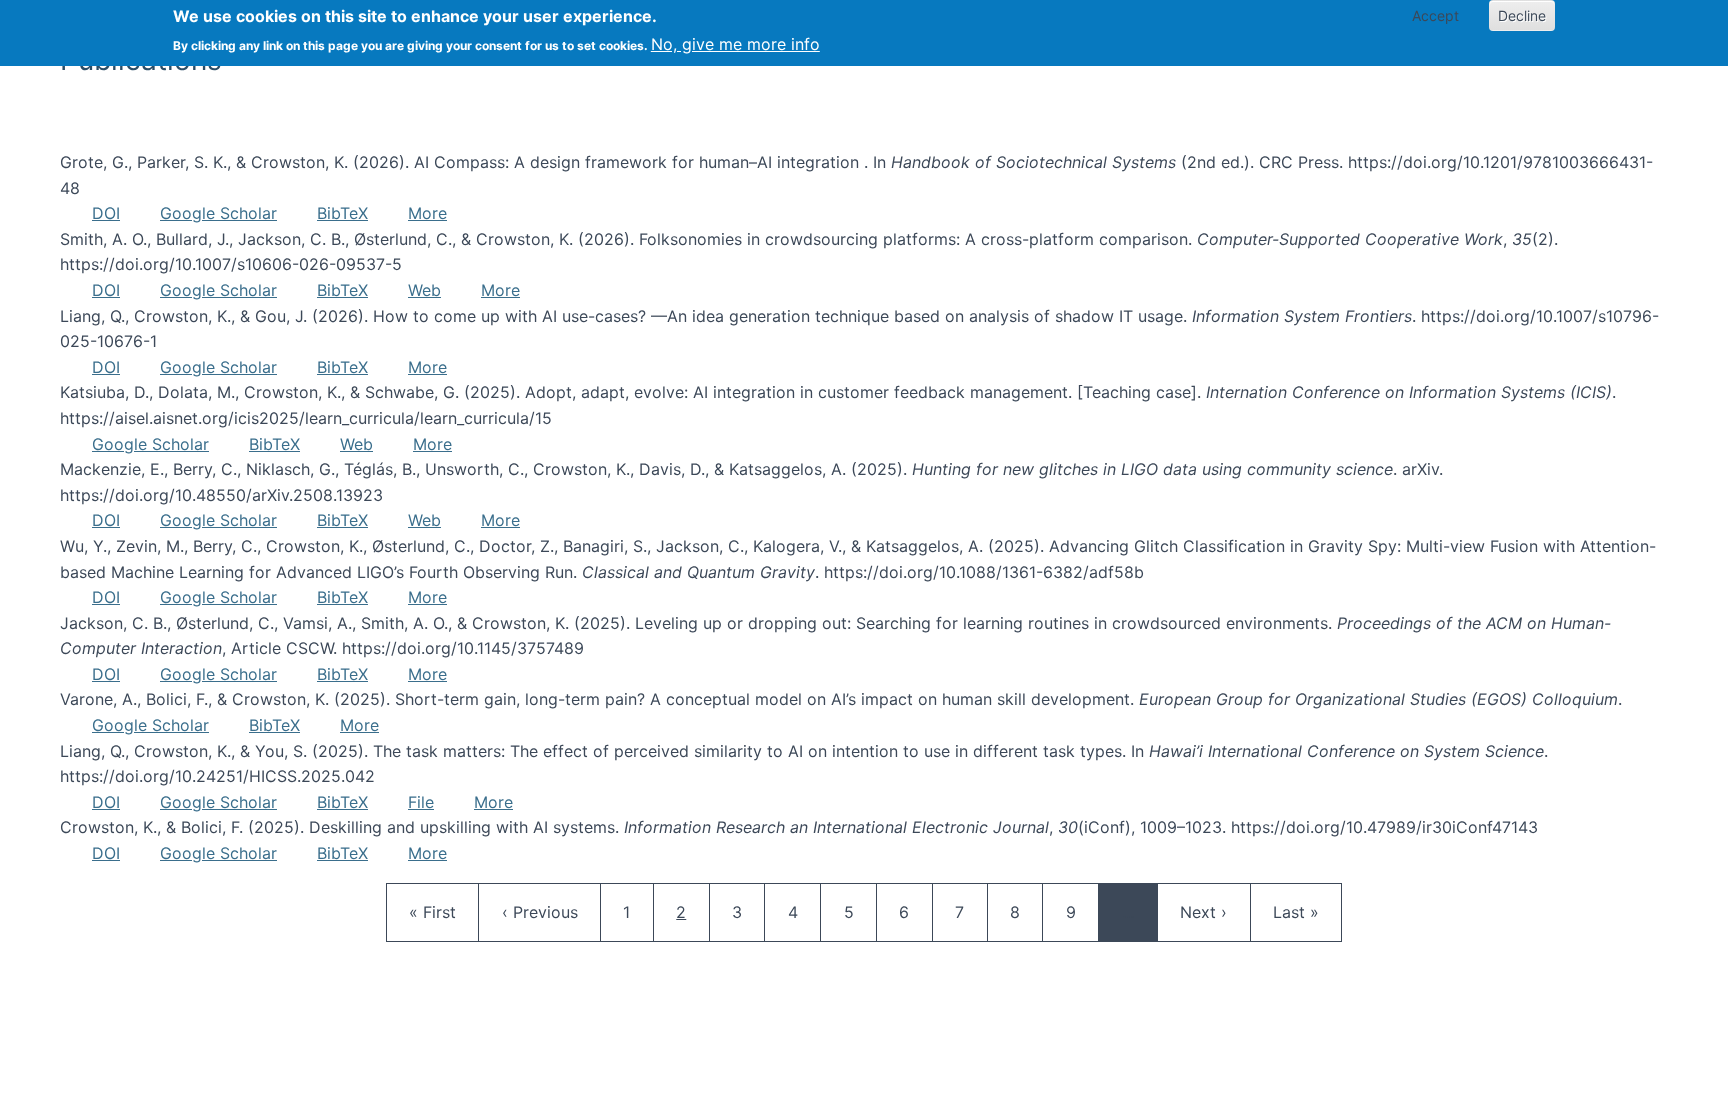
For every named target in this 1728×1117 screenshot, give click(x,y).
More (427, 213)
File (421, 802)
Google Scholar (218, 213)
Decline (1522, 15)
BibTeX (342, 213)
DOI (106, 213)
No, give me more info (735, 44)
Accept (1435, 15)
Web (424, 290)
